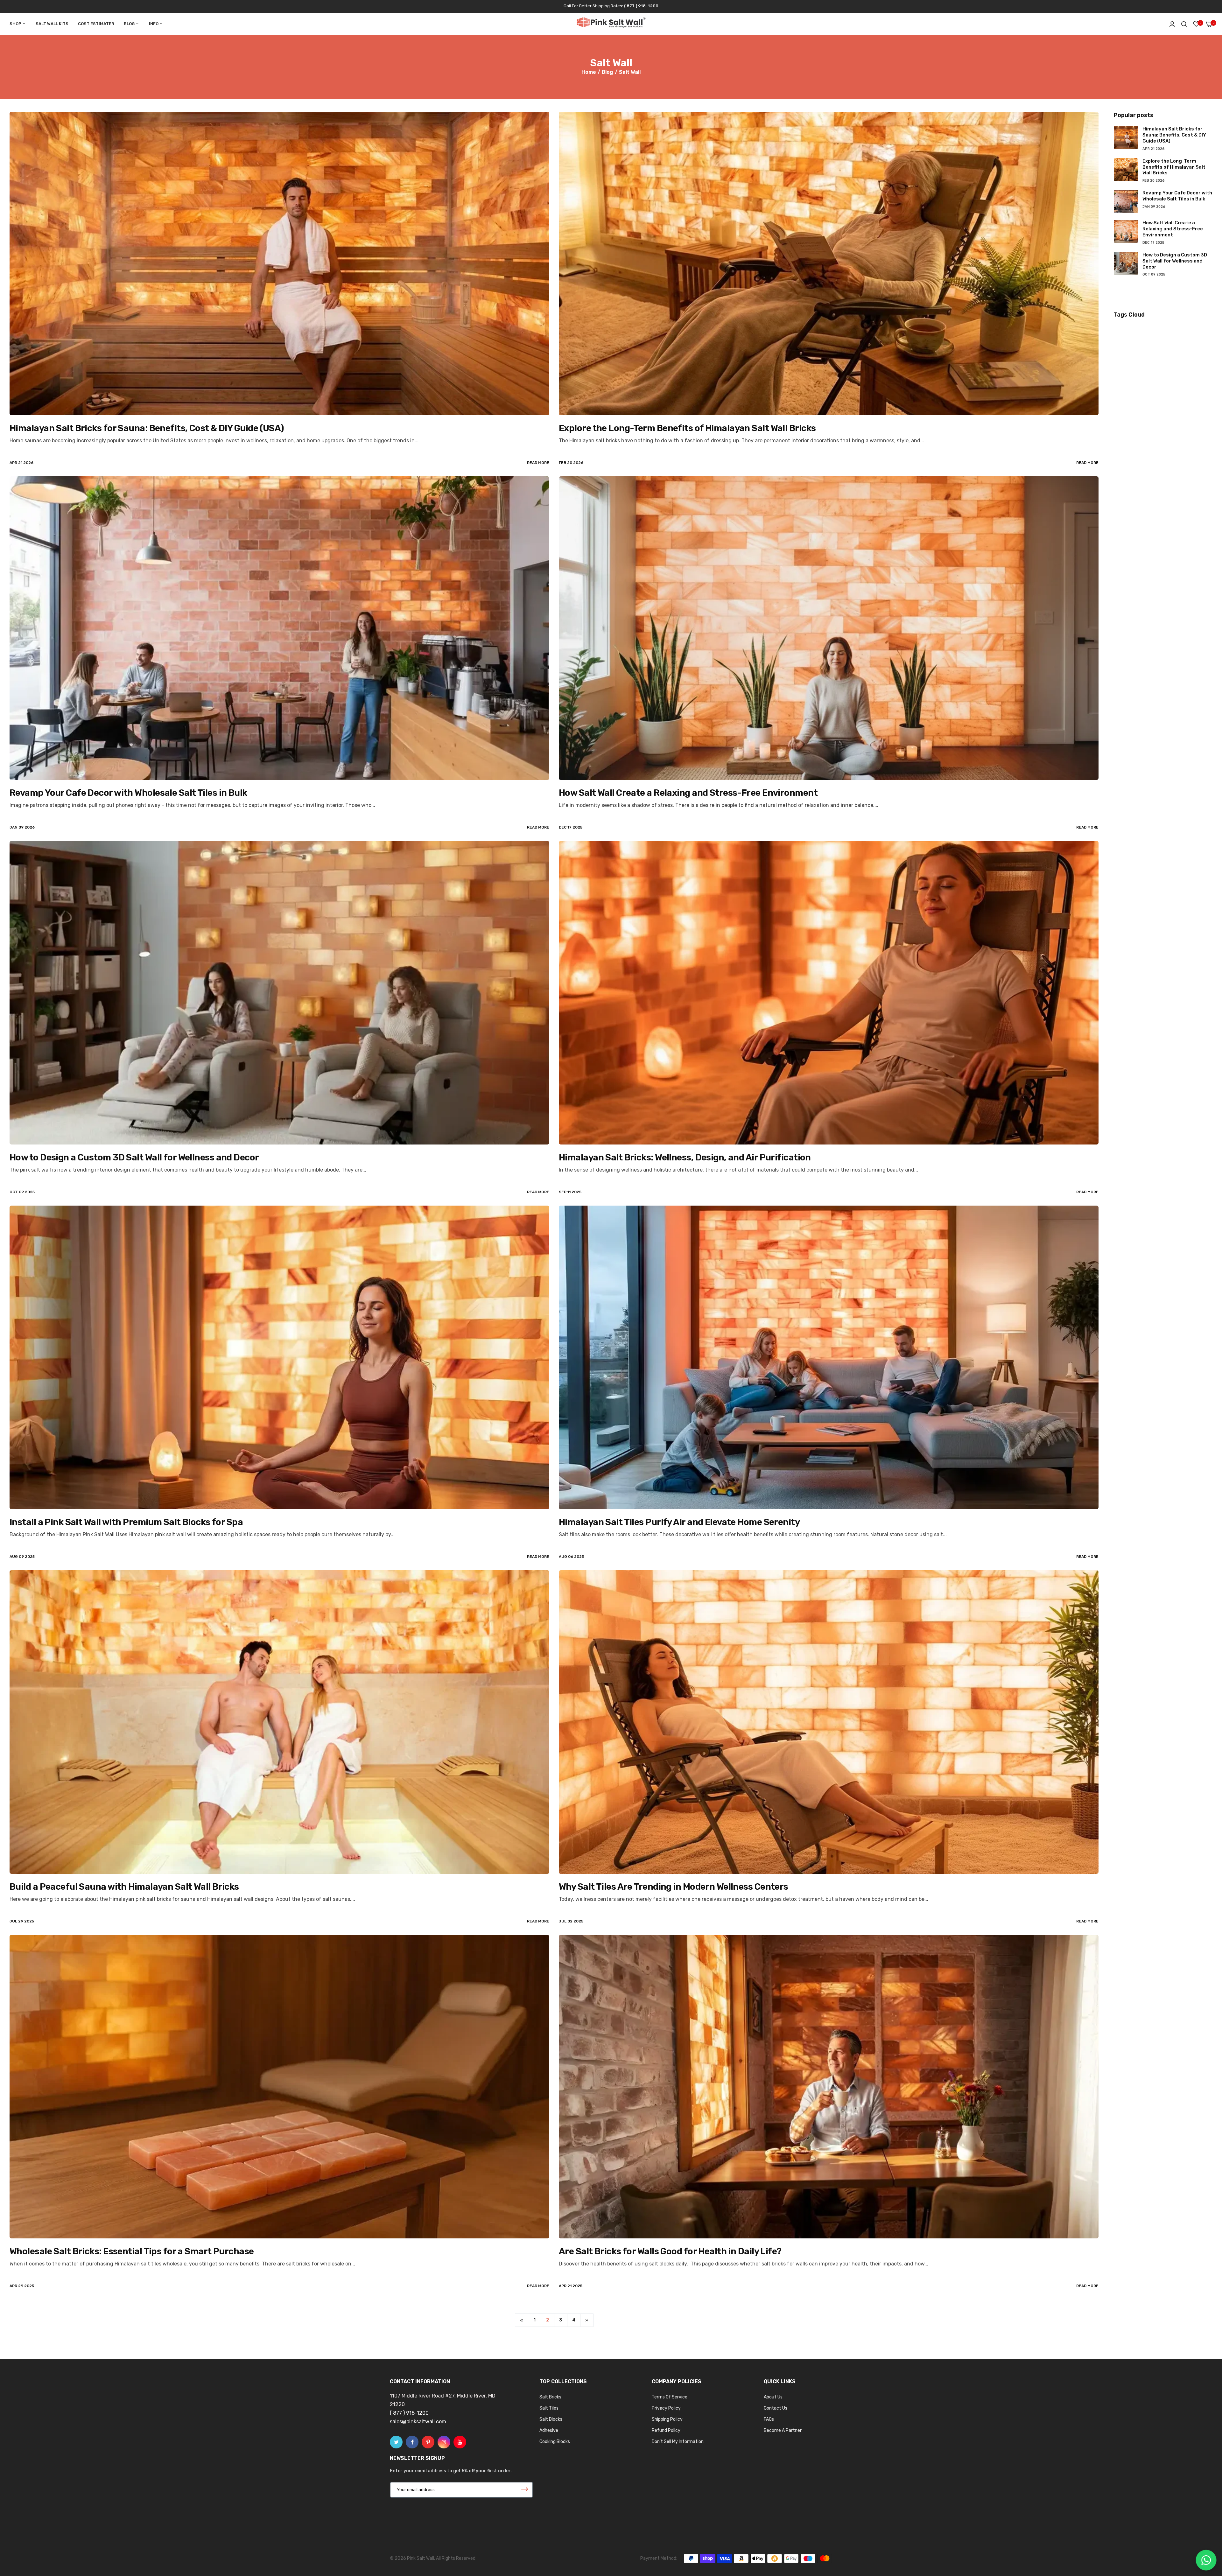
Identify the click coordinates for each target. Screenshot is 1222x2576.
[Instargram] (444, 2442)
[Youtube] (460, 2442)
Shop (16, 24)
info (154, 24)
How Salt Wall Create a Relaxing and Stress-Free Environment (688, 793)
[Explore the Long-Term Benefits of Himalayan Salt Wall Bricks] (829, 263)
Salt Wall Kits (52, 24)
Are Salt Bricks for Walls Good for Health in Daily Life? (670, 2251)
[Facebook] (412, 2442)
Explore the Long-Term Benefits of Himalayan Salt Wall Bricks (687, 428)
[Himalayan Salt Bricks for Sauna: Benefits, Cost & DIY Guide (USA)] (279, 263)
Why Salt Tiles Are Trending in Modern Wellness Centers (674, 1887)
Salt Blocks (551, 2419)
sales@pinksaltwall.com (418, 2422)
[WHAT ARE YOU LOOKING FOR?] (1184, 24)
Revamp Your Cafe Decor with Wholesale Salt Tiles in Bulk (128, 793)
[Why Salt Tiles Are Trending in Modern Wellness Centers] (829, 1722)
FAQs (769, 2419)
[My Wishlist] (1196, 24)
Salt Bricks (550, 2397)
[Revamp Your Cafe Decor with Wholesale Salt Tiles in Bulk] (279, 628)
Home (589, 72)
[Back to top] (1204, 2530)
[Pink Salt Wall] (611, 24)
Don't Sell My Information (678, 2442)
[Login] (1172, 24)
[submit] (524, 2490)
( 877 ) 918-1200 (641, 6)
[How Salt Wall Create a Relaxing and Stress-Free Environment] (829, 628)
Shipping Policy (667, 2419)
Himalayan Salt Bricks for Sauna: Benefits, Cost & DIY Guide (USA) (147, 428)
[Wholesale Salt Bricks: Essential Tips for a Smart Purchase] (279, 2087)
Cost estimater (96, 24)
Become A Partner (783, 2430)
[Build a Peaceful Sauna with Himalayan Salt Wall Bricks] (279, 1722)
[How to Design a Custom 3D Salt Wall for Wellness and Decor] (279, 993)
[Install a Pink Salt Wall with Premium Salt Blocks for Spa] (279, 1357)
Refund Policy (666, 2430)
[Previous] (522, 2320)
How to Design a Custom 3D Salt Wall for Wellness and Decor (134, 1157)
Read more (538, 463)
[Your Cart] (1209, 24)
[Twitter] (396, 2442)
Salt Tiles (549, 2408)
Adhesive (549, 2430)
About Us (773, 2397)
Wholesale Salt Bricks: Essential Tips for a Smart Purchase (132, 2251)
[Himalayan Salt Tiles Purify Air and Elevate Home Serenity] (829, 1357)
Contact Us (776, 2408)
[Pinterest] (428, 2442)
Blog (130, 24)
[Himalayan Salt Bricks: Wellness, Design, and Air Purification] (829, 993)
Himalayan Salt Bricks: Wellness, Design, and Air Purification (685, 1157)
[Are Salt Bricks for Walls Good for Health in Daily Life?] (829, 2087)
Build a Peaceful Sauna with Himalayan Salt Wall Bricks (124, 1887)
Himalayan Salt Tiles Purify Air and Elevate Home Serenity (679, 1522)
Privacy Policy (666, 2408)
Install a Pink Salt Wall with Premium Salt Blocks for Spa (126, 1522)
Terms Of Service (670, 2397)
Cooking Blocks (555, 2442)
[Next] (587, 2320)
